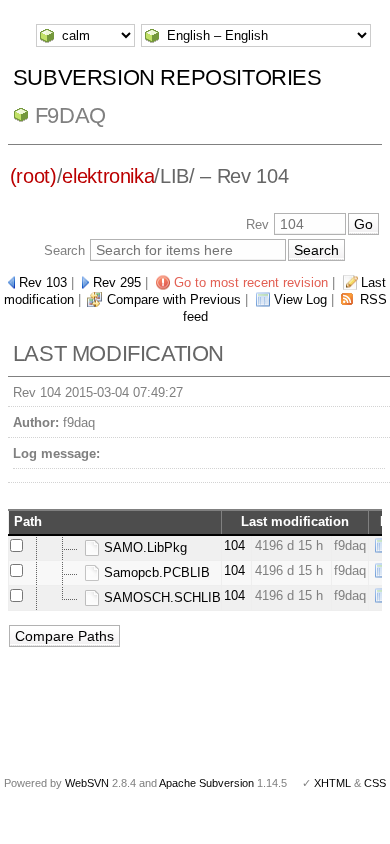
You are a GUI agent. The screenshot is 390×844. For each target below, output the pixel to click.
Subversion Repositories (167, 77)
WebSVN (87, 783)
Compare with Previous (174, 299)
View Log (300, 299)
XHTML (332, 783)
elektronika (108, 176)
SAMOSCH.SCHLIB (160, 597)
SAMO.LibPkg (143, 547)
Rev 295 (117, 282)
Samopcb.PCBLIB (155, 572)
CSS (375, 783)
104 (234, 545)
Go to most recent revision (251, 282)
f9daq (70, 115)
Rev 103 (43, 282)
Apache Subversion (206, 783)
